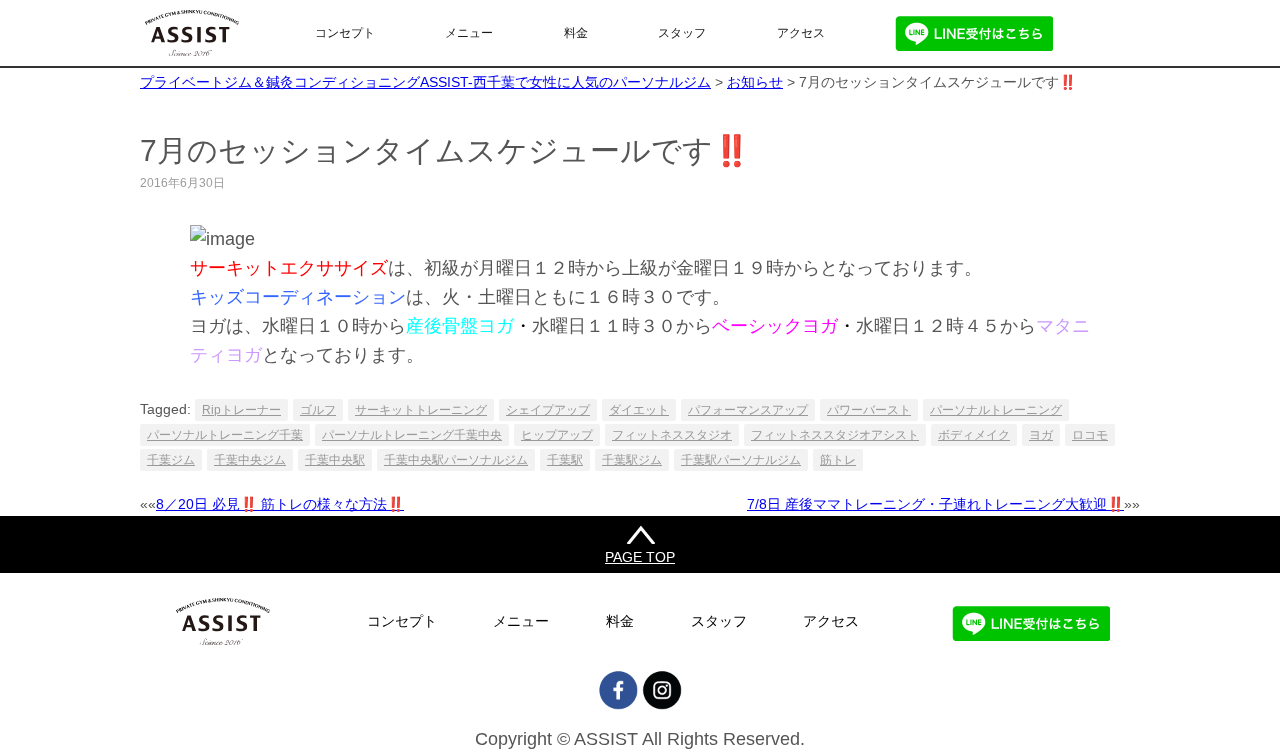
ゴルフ (318, 410)
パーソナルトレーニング (996, 410)
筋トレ (838, 460)
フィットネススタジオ (672, 435)
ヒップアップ (557, 435)
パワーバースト (869, 410)
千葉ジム (171, 460)
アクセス (801, 33)
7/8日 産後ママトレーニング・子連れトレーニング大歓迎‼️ (935, 504)
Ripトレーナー (241, 410)
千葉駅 (565, 460)
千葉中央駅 (335, 460)
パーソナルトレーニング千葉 (225, 435)
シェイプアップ (548, 410)
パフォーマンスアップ (748, 410)
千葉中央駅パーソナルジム (456, 460)
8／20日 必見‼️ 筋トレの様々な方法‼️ (280, 504)
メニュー (469, 33)
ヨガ (1041, 435)
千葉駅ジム (632, 460)
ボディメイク (974, 435)
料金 (576, 33)
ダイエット (639, 410)
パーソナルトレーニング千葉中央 (412, 435)
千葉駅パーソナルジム (741, 460)
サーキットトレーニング (421, 410)
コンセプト (345, 33)
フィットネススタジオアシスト (835, 435)
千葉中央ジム (250, 460)
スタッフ (682, 33)
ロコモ (1090, 435)
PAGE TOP (640, 557)
